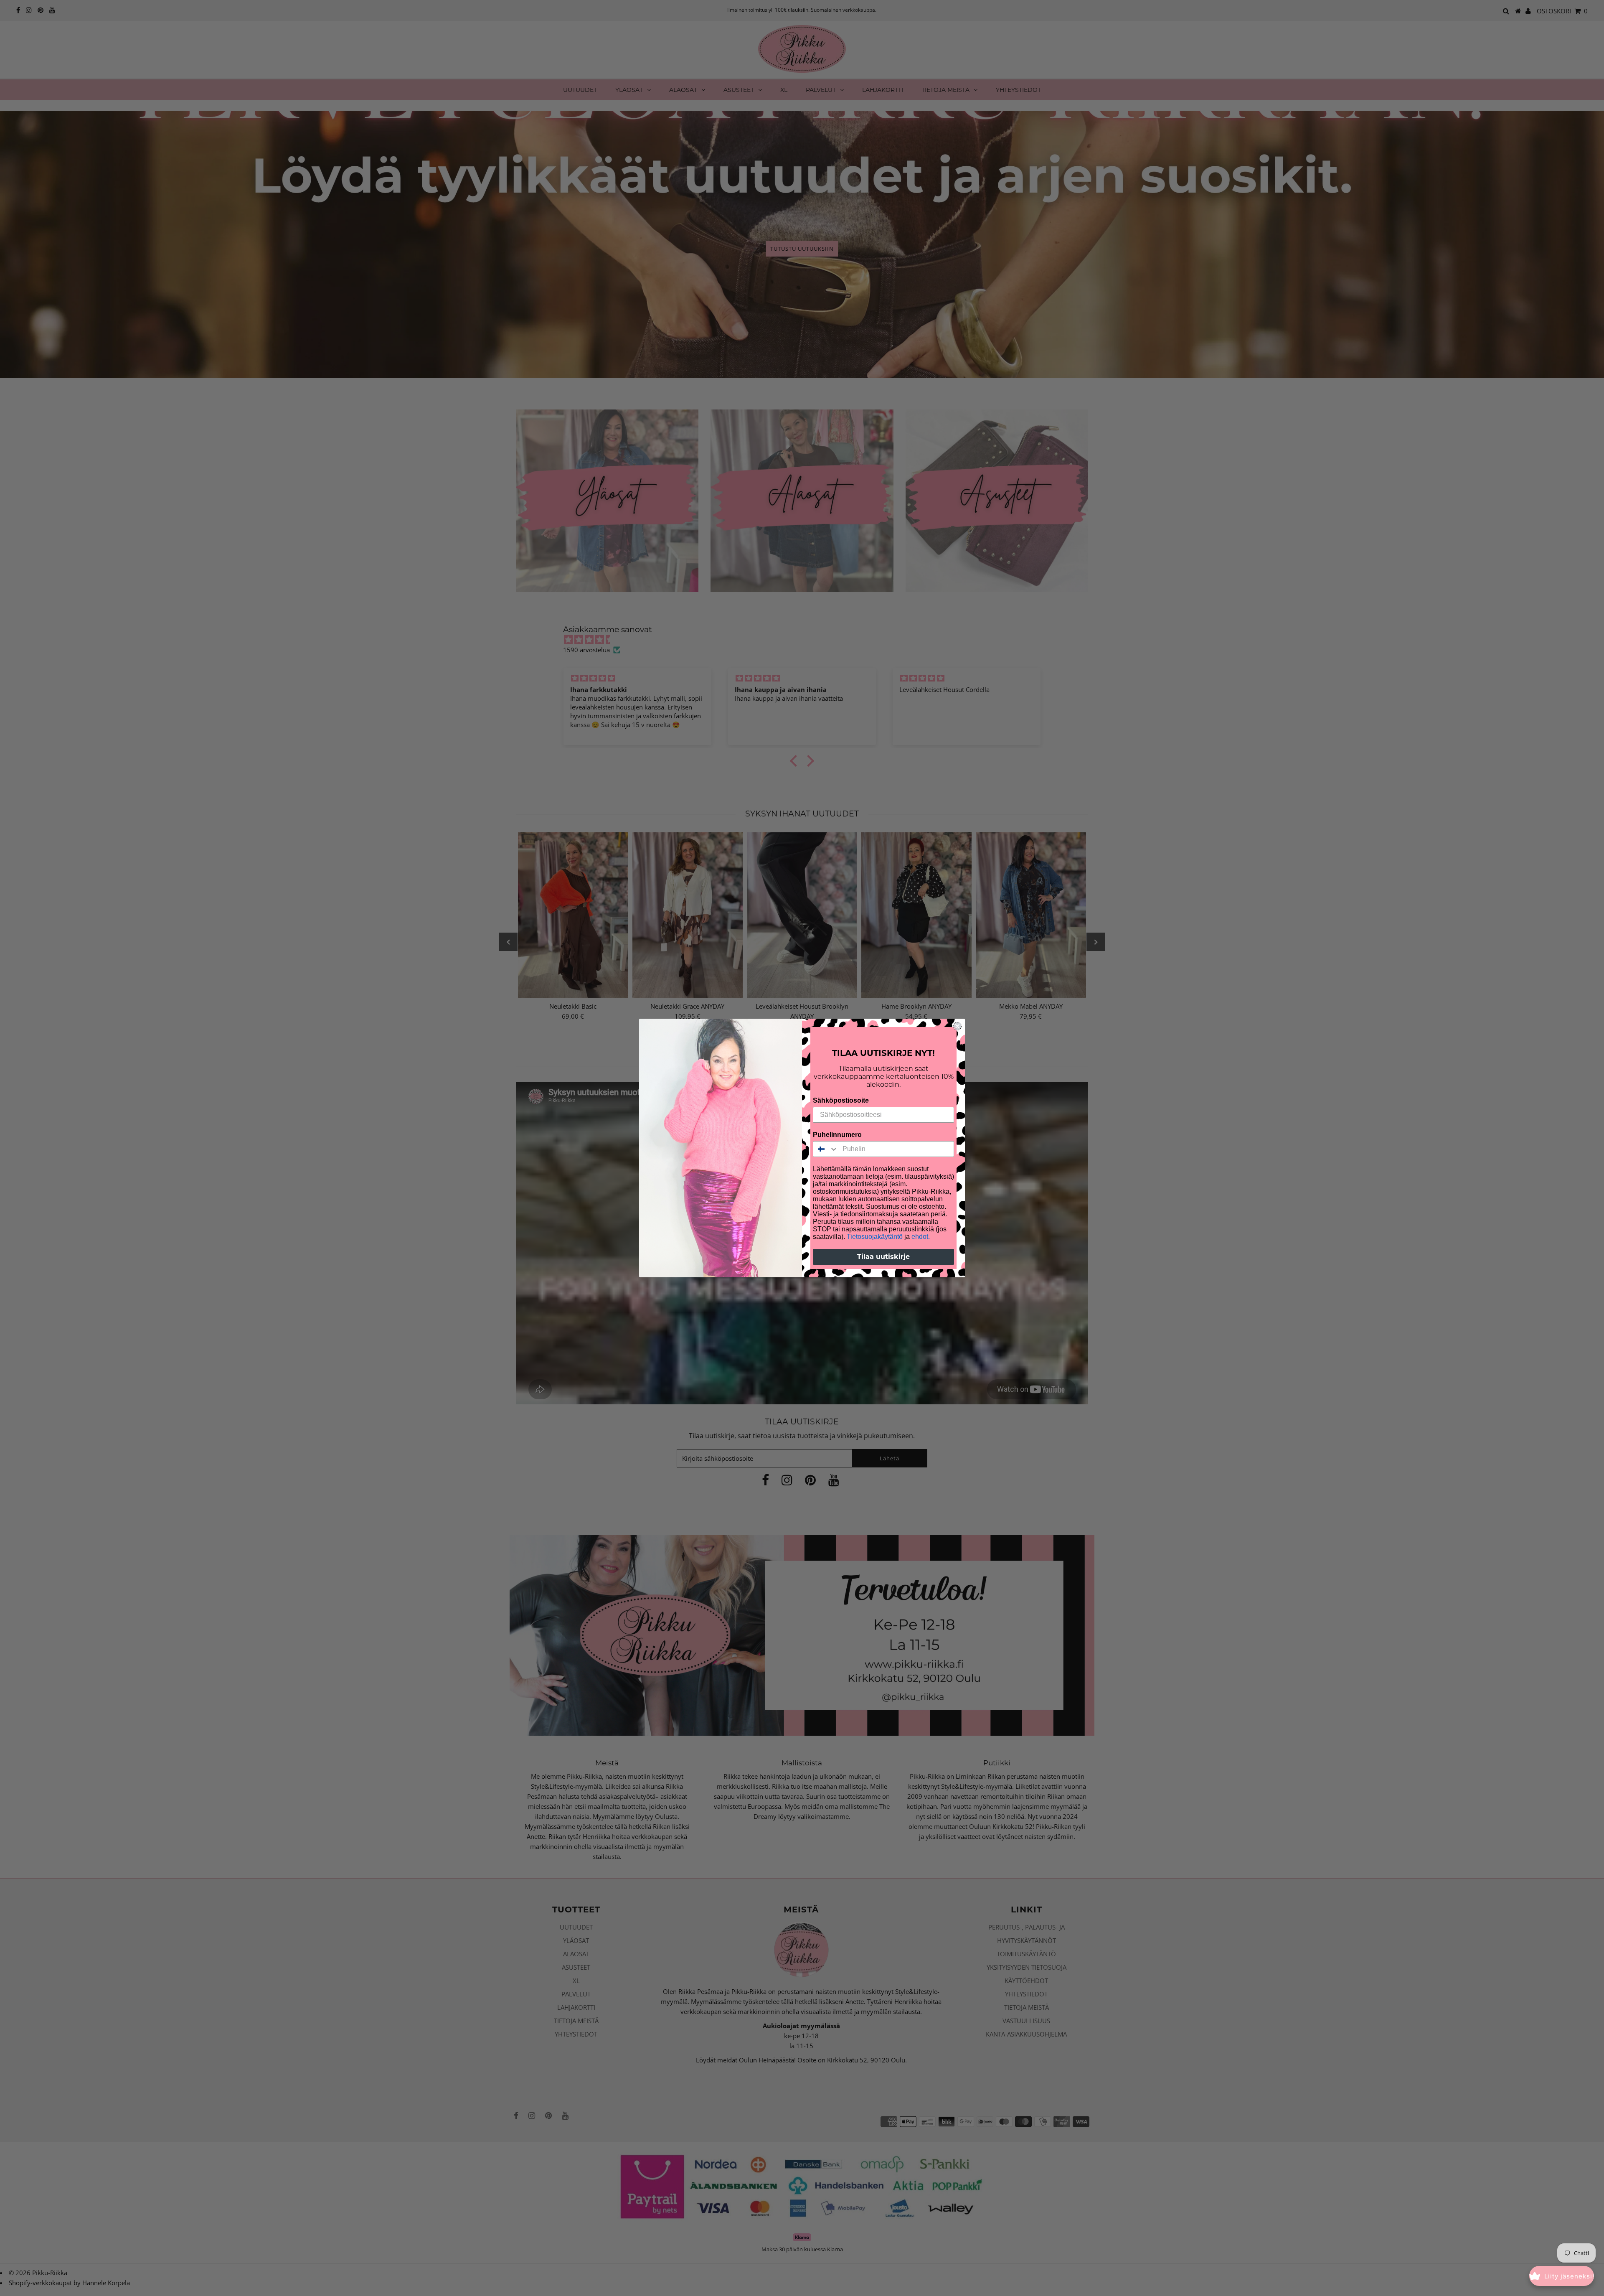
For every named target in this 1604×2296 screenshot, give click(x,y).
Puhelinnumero (837, 1135)
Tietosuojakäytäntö (875, 1237)
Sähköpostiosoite (841, 1100)
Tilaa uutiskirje (883, 1257)
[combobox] (826, 1149)
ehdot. (921, 1237)
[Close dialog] (957, 1026)
